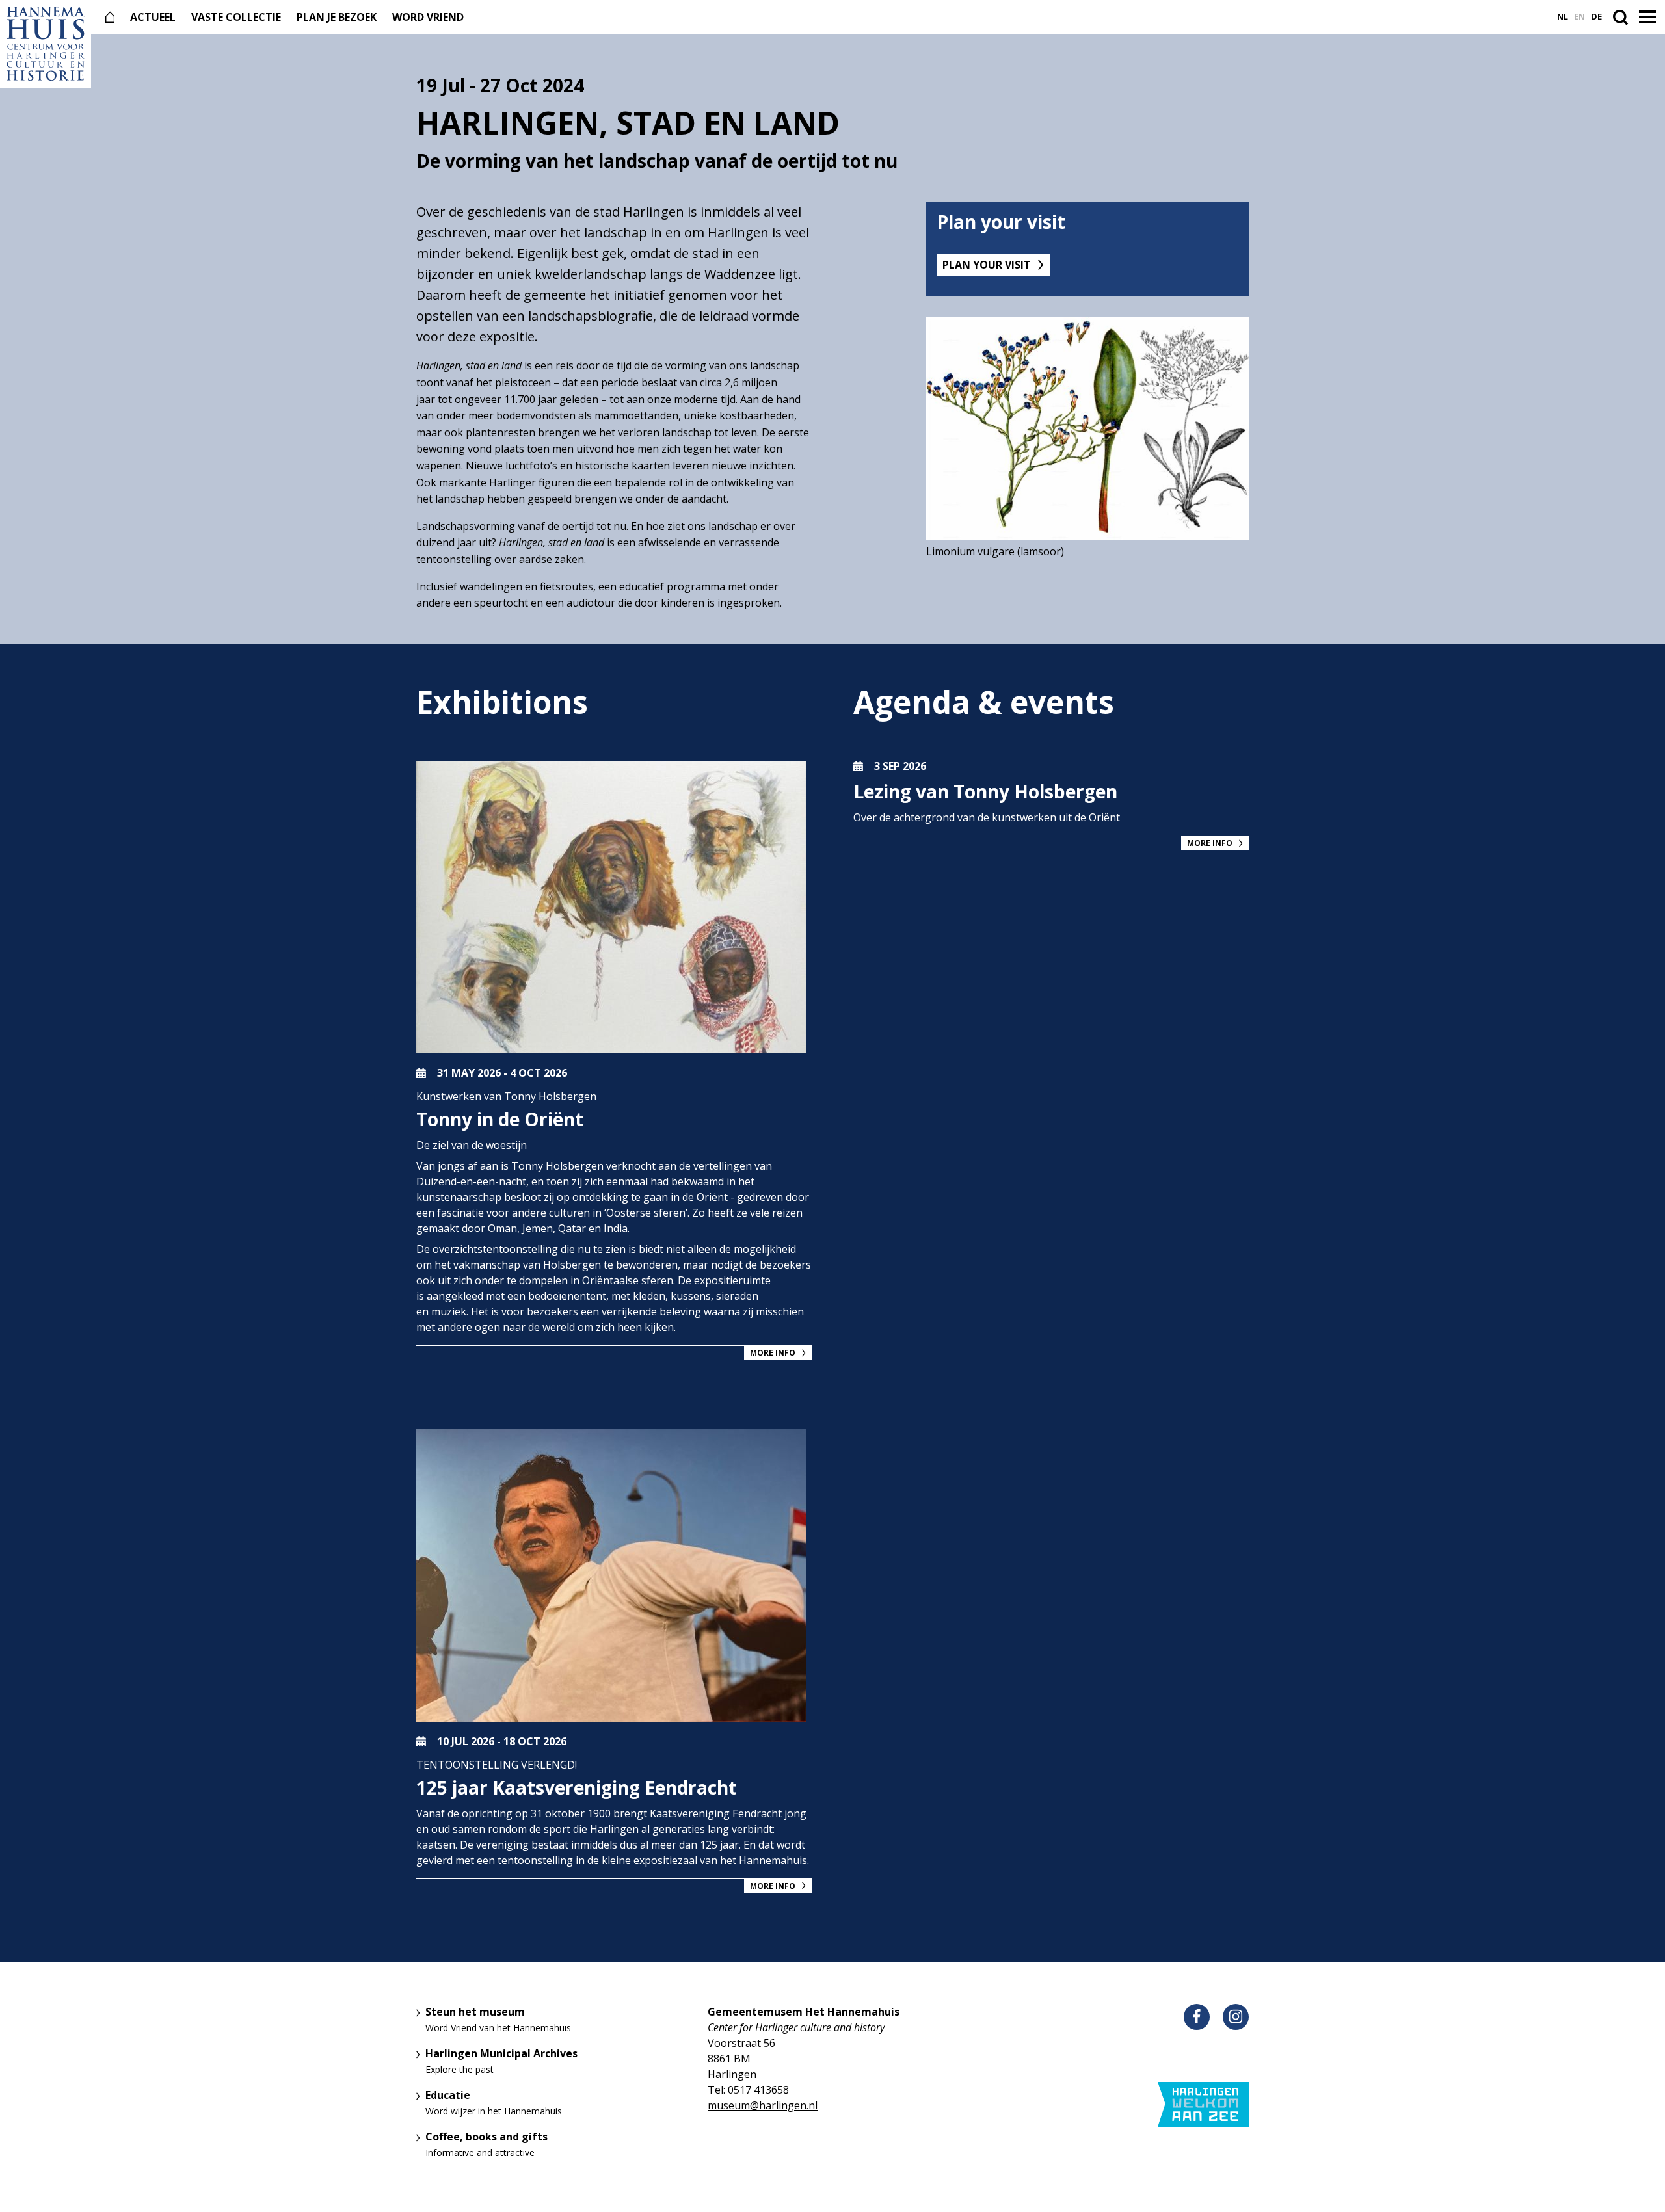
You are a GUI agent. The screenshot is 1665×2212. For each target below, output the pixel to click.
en (1579, 17)
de (1596, 17)
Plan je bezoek (337, 17)
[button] (1649, 18)
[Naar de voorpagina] (46, 44)
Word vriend (428, 17)
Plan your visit (987, 265)
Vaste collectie (236, 17)
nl (1563, 17)
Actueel (153, 17)
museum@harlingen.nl (763, 2105)
